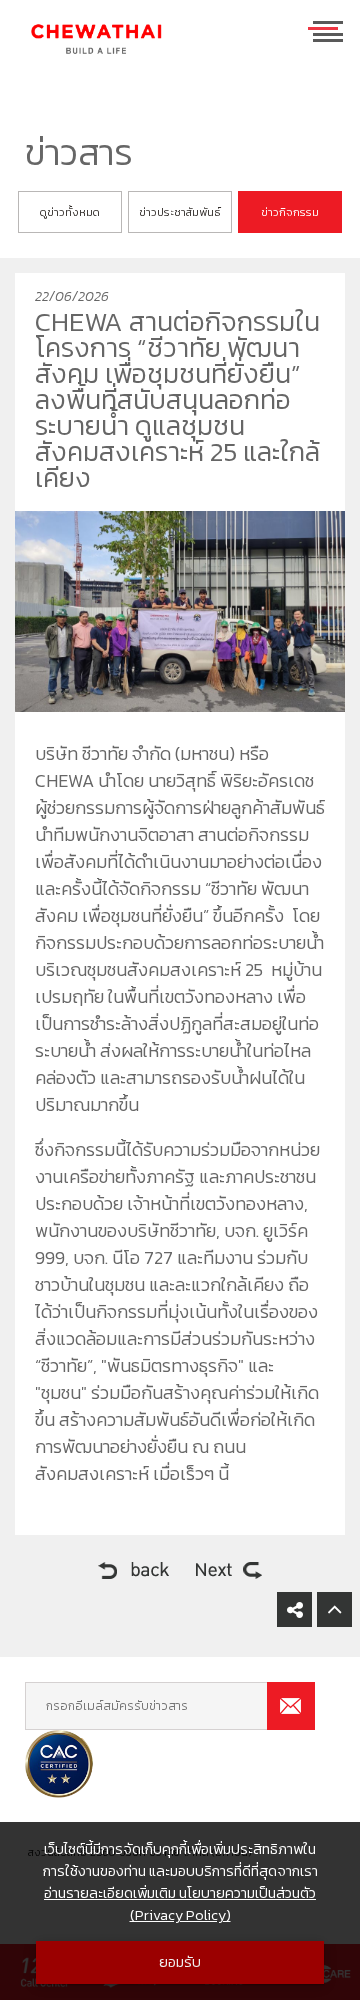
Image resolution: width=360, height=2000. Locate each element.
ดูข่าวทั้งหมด (70, 212)
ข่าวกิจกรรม (290, 212)
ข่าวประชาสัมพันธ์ (180, 212)
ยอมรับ (180, 1962)
